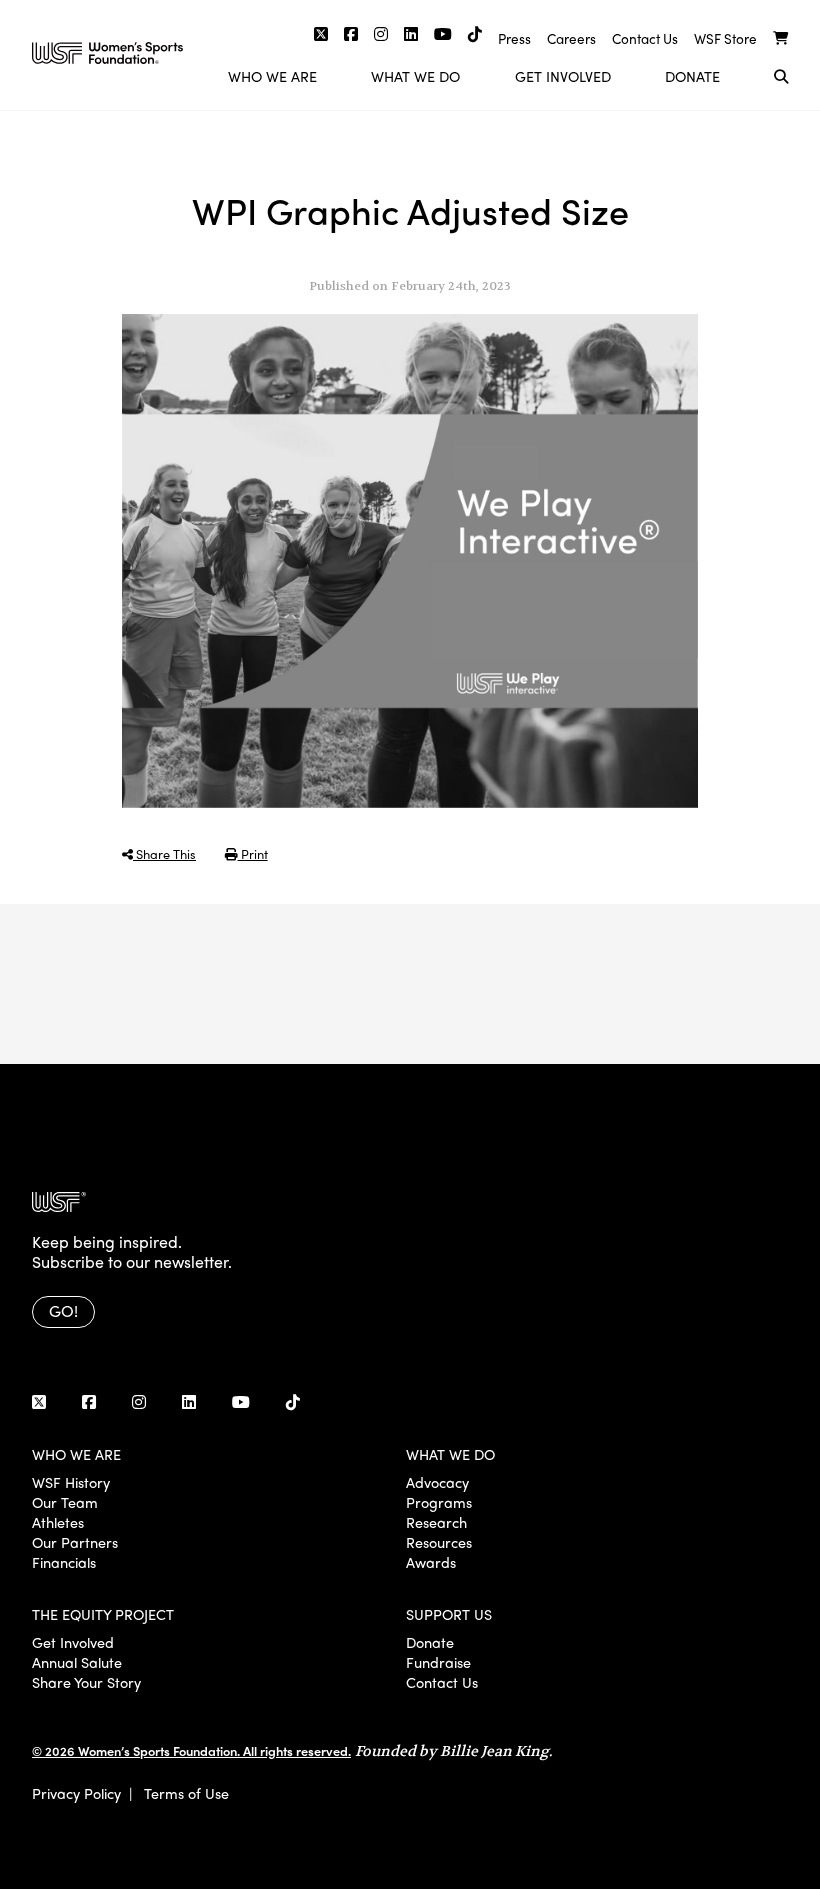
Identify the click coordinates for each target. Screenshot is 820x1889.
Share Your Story (86, 1682)
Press (514, 38)
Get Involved (563, 76)
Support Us (449, 1614)
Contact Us (645, 38)
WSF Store (725, 38)
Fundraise (438, 1662)
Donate (692, 76)
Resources (439, 1542)
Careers (571, 38)
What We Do (415, 76)
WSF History (71, 1482)
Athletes (58, 1522)
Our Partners (75, 1542)
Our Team (65, 1502)
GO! (63, 1310)
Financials (64, 1562)
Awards (431, 1562)
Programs (439, 1502)
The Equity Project (103, 1614)
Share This (164, 853)
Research (436, 1522)
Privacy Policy (76, 1793)
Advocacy (437, 1482)
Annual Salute (77, 1662)
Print (253, 853)
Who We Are (272, 76)
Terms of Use (186, 1793)
